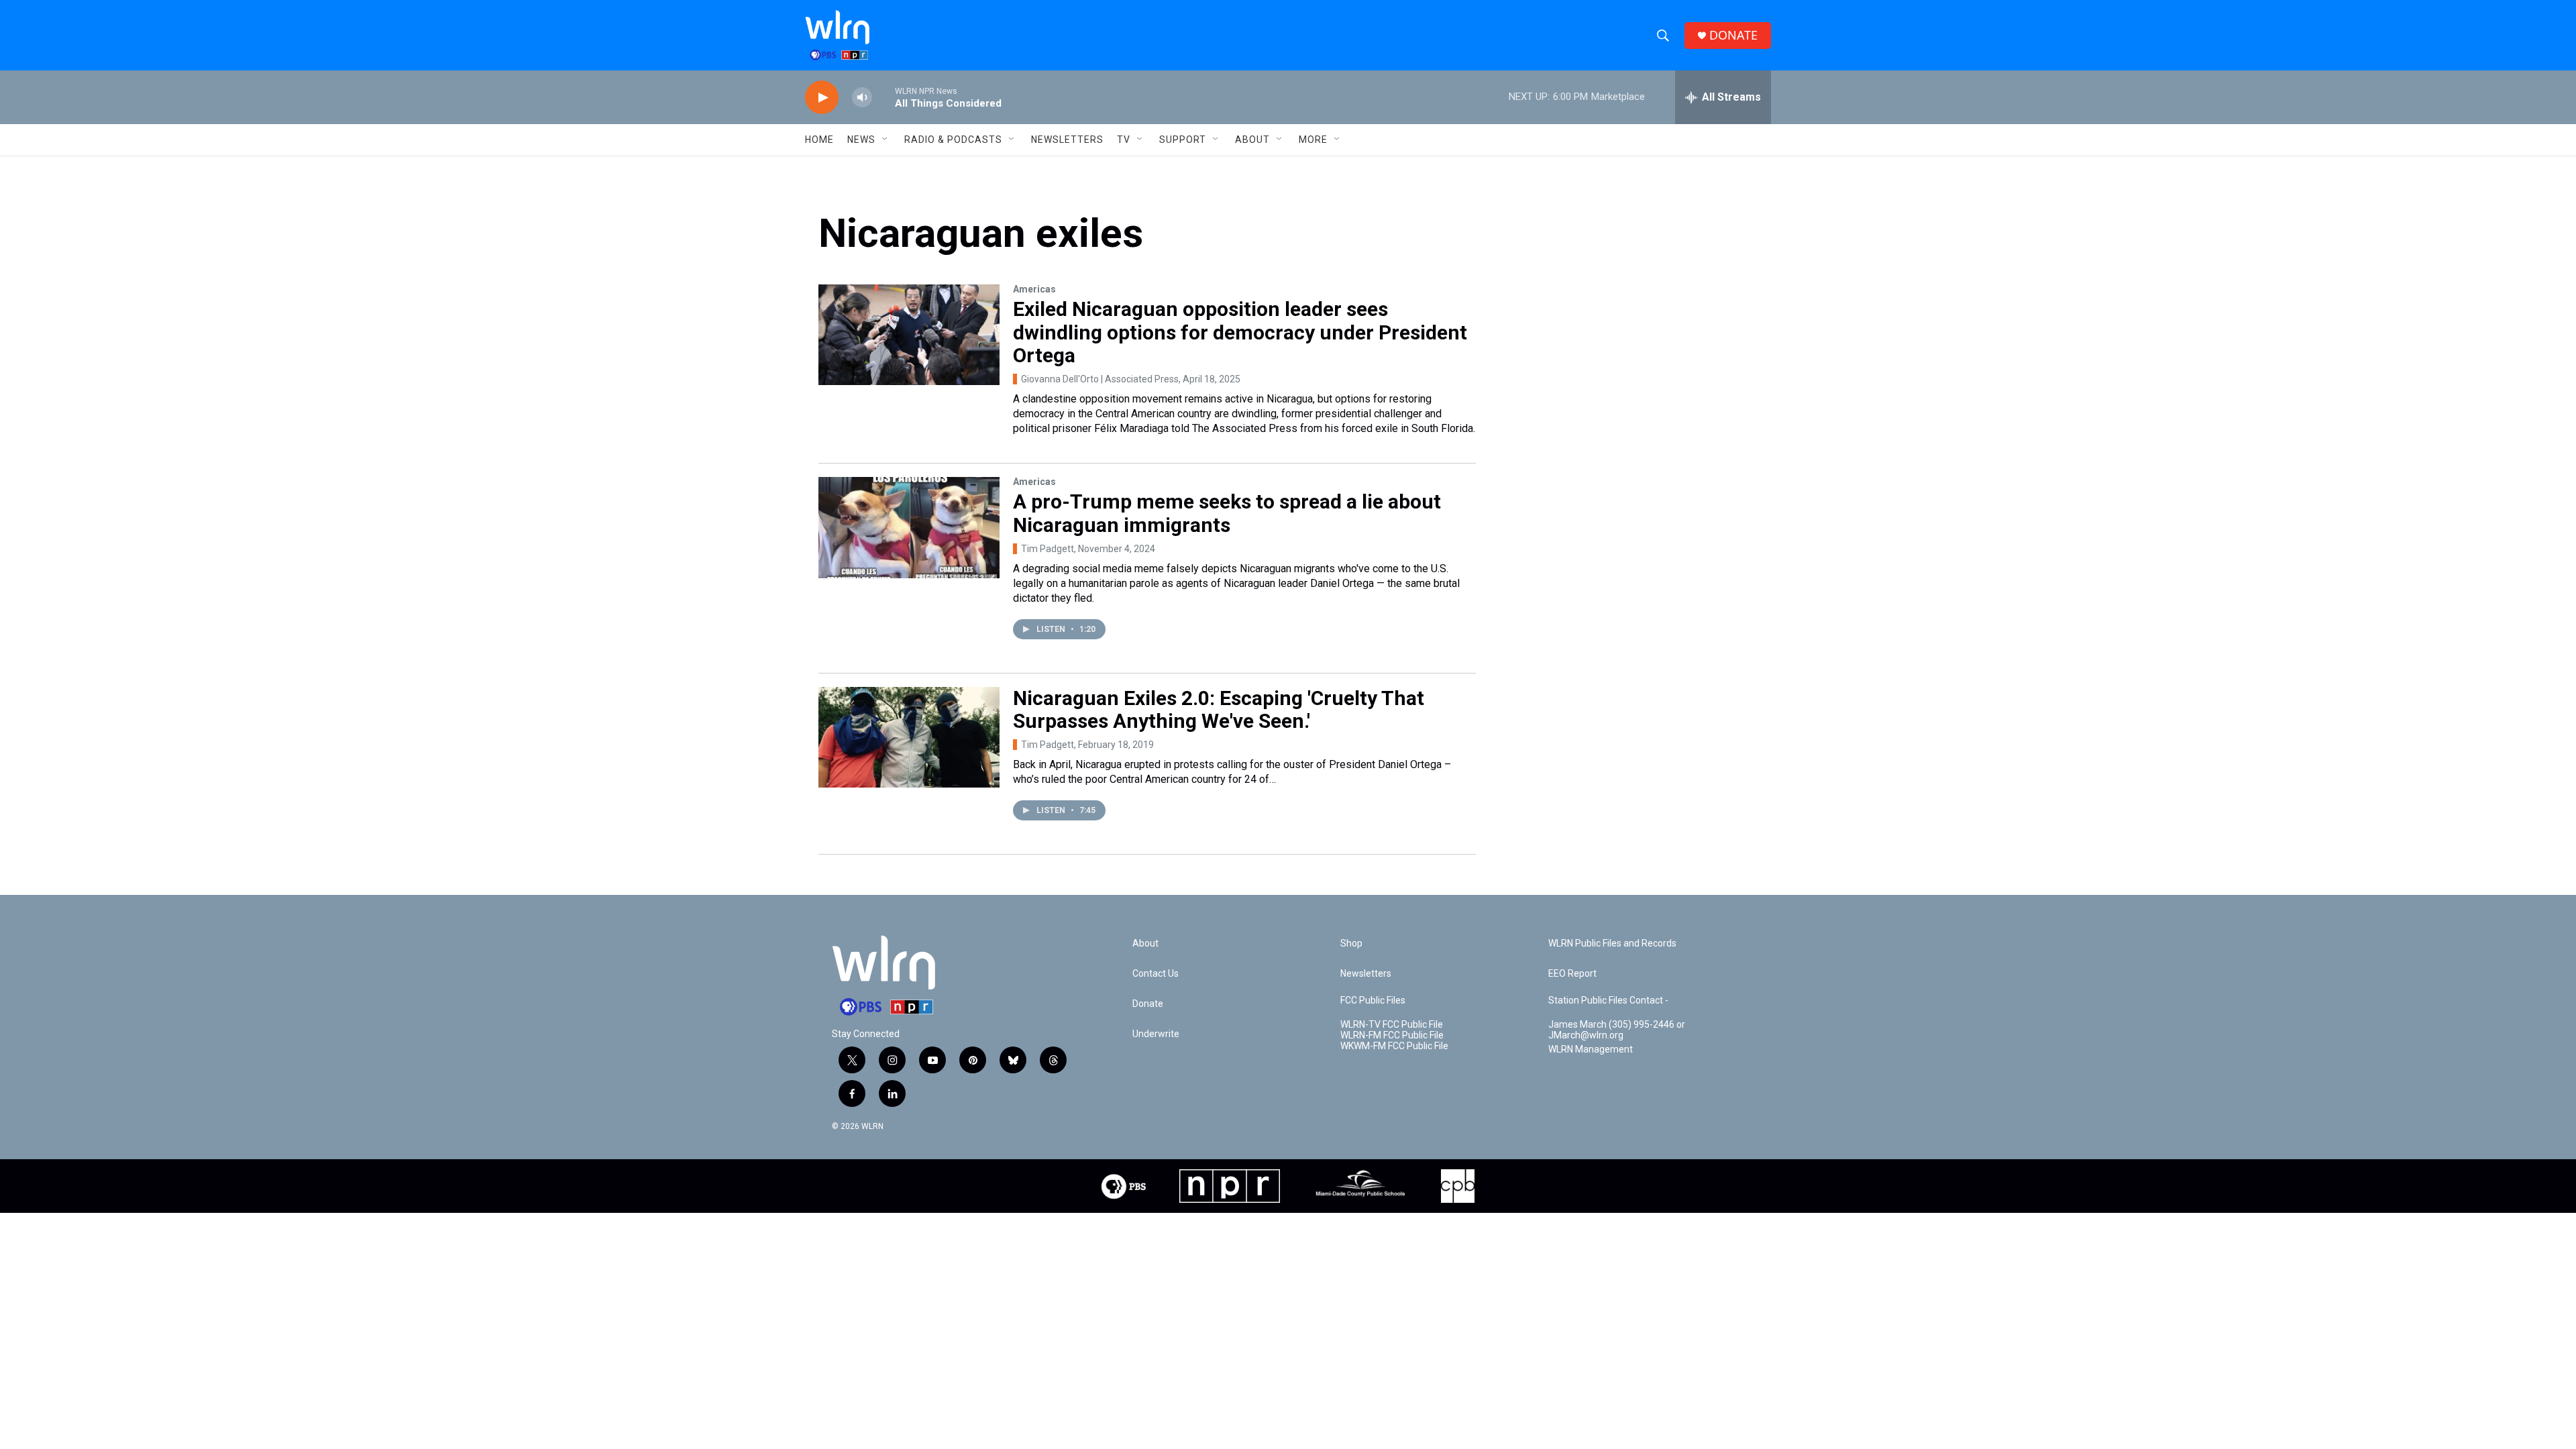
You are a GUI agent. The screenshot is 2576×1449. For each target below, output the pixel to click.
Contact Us (1156, 974)
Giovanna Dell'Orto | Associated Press (1100, 379)
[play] (822, 98)
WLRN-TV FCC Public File (1392, 1025)
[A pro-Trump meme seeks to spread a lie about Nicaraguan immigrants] (909, 527)
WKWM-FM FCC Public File (1394, 1046)
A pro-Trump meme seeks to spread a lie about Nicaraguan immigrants (1227, 513)
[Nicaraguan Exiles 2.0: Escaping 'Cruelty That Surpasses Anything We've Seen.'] (909, 737)
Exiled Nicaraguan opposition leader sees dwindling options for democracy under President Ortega (1240, 332)
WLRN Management (1591, 1050)
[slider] (883, 97)
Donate (1148, 1004)
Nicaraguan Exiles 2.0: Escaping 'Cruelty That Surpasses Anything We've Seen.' (1219, 710)
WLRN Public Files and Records (1612, 944)
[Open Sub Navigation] (885, 140)
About (1252, 140)
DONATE (1733, 35)
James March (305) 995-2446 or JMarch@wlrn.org (1617, 1030)
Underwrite (1156, 1034)
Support (1183, 140)
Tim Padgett (1048, 549)
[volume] (862, 98)
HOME (819, 140)
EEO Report (1572, 974)
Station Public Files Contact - (1608, 1001)
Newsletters (1067, 140)
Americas (1034, 289)
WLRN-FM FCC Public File (1392, 1035)
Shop (1351, 944)
